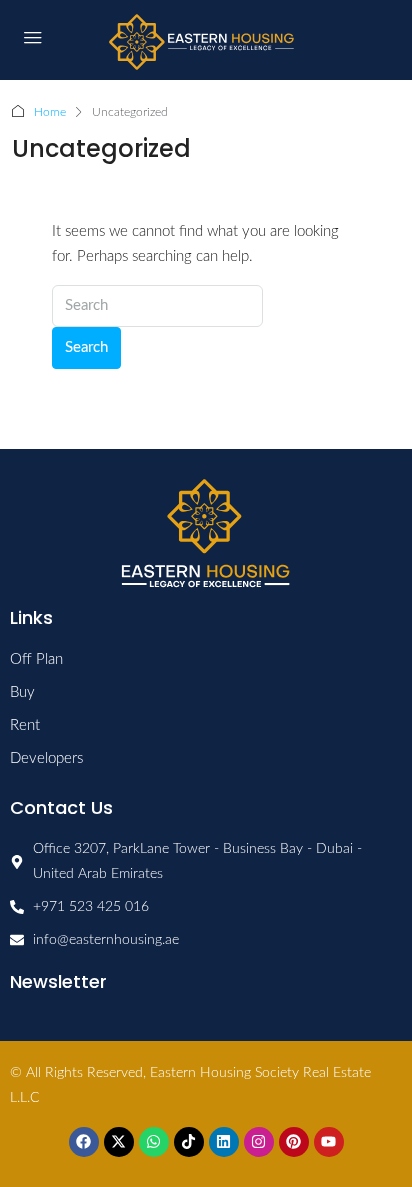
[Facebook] (84, 1142)
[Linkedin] (224, 1142)
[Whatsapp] (154, 1142)
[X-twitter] (119, 1142)
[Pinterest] (294, 1142)
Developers (46, 758)
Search (86, 347)
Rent (25, 725)
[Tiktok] (189, 1142)
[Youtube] (329, 1142)
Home (50, 112)
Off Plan (36, 659)
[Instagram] (259, 1142)
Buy (22, 692)
